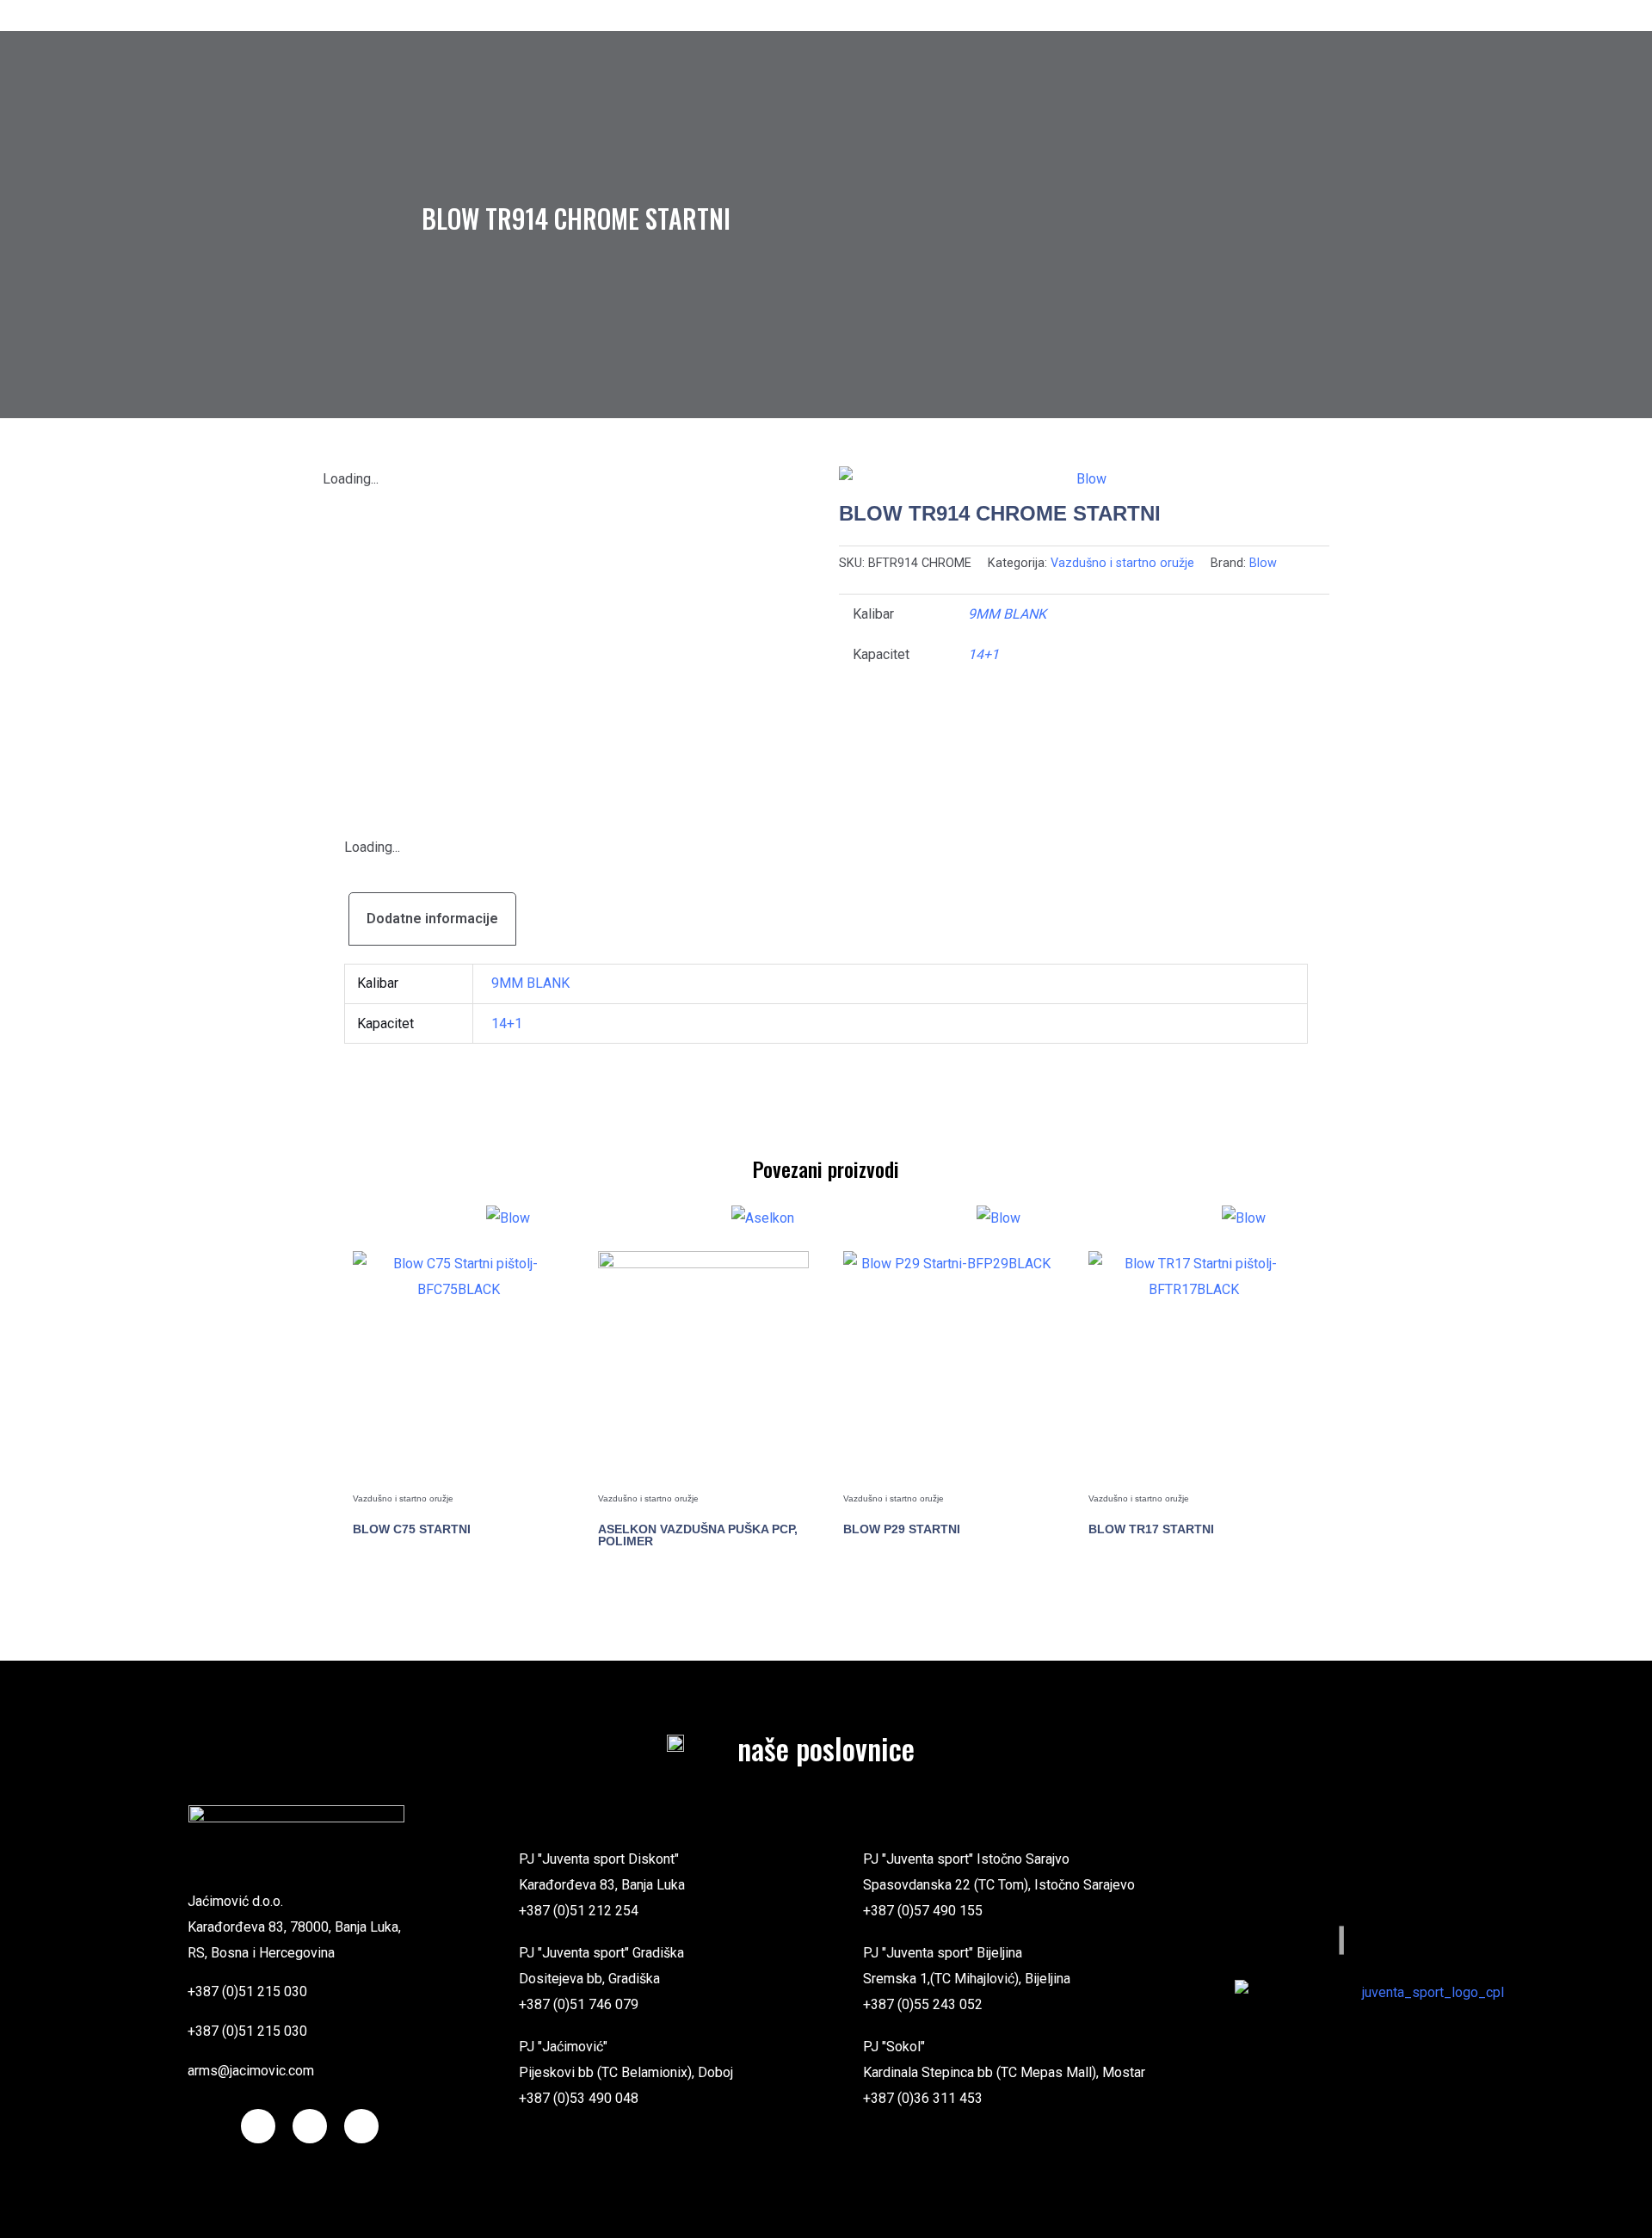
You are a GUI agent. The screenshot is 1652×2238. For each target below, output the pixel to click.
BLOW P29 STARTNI (902, 1529)
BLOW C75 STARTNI (412, 1529)
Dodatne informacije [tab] (432, 919)
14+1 (983, 654)
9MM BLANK (1007, 614)
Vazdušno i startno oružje (1122, 563)
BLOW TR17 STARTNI (1151, 1529)
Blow (1263, 563)
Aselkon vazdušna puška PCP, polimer (698, 1535)
